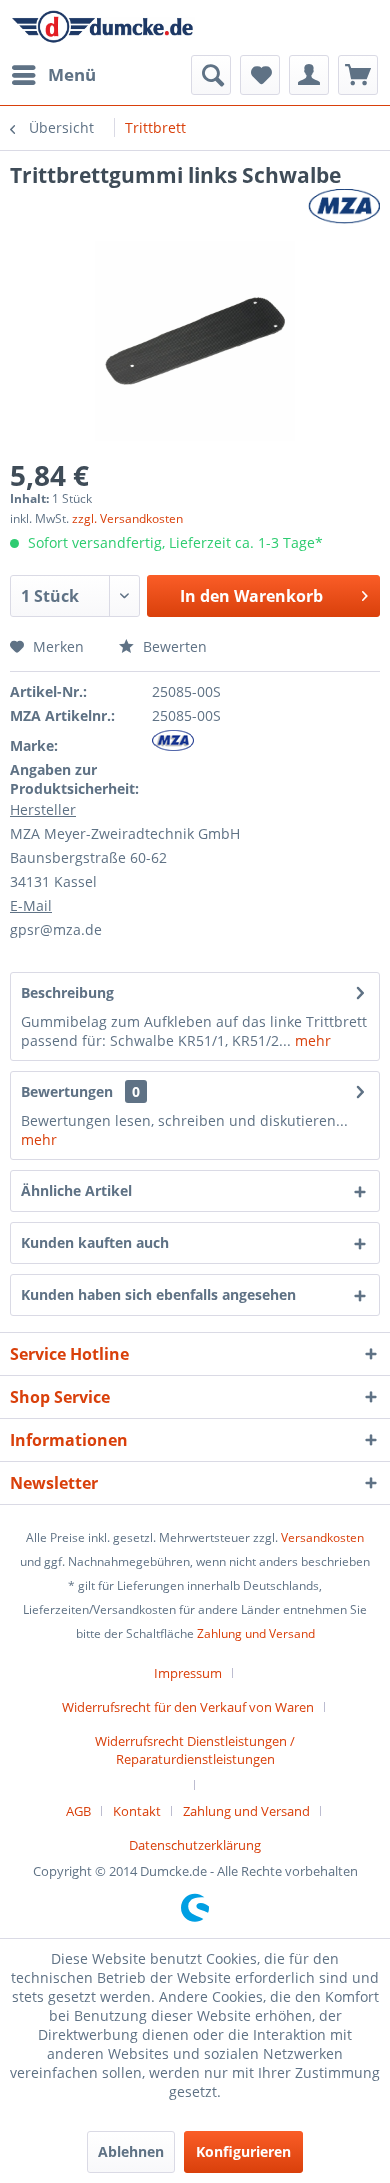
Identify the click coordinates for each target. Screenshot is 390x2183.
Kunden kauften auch (95, 1242)
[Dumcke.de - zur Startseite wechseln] (102, 27)
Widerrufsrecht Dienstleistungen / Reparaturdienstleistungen (195, 1750)
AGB (78, 1811)
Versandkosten (322, 1537)
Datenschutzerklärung (195, 1845)
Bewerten (173, 646)
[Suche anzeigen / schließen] (211, 75)
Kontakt (137, 1811)
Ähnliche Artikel (76, 1190)
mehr (311, 1040)
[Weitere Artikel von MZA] (344, 206)
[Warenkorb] (358, 75)
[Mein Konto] (309, 75)
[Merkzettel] (260, 75)
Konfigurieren (243, 2151)
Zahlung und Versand (256, 1633)
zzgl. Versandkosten (127, 518)
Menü (72, 74)
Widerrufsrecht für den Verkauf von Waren (188, 1707)
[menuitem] (53, 75)
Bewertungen (67, 1091)
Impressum (188, 1673)
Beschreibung (67, 992)
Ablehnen (131, 2151)
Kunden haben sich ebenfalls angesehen (158, 1294)
